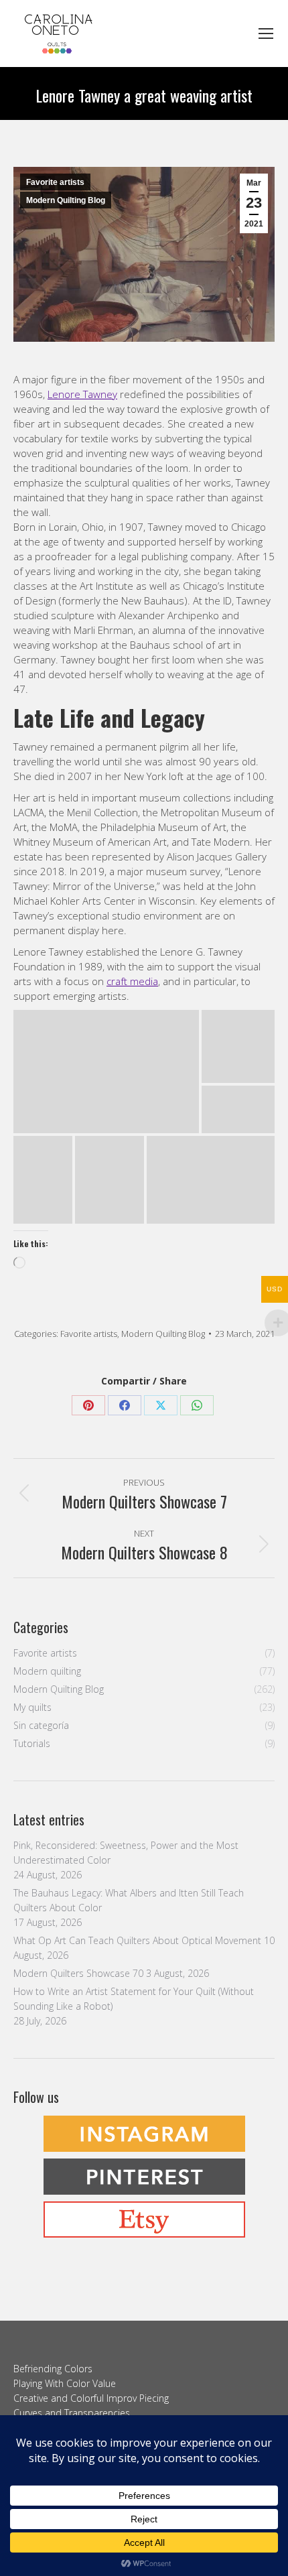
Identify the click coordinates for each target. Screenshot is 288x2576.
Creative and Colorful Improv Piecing (91, 2398)
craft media (132, 981)
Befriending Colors (53, 2369)
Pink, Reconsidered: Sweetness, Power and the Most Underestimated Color (126, 1853)
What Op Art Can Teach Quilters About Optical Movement (137, 1940)
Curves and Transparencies (72, 2413)
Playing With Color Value (65, 2383)
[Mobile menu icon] (266, 34)
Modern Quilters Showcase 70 (78, 1973)
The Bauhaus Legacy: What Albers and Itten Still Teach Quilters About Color (129, 1900)
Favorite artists (55, 182)
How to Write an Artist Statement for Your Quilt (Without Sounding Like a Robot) (134, 1999)
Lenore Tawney (82, 394)
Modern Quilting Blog (66, 200)
